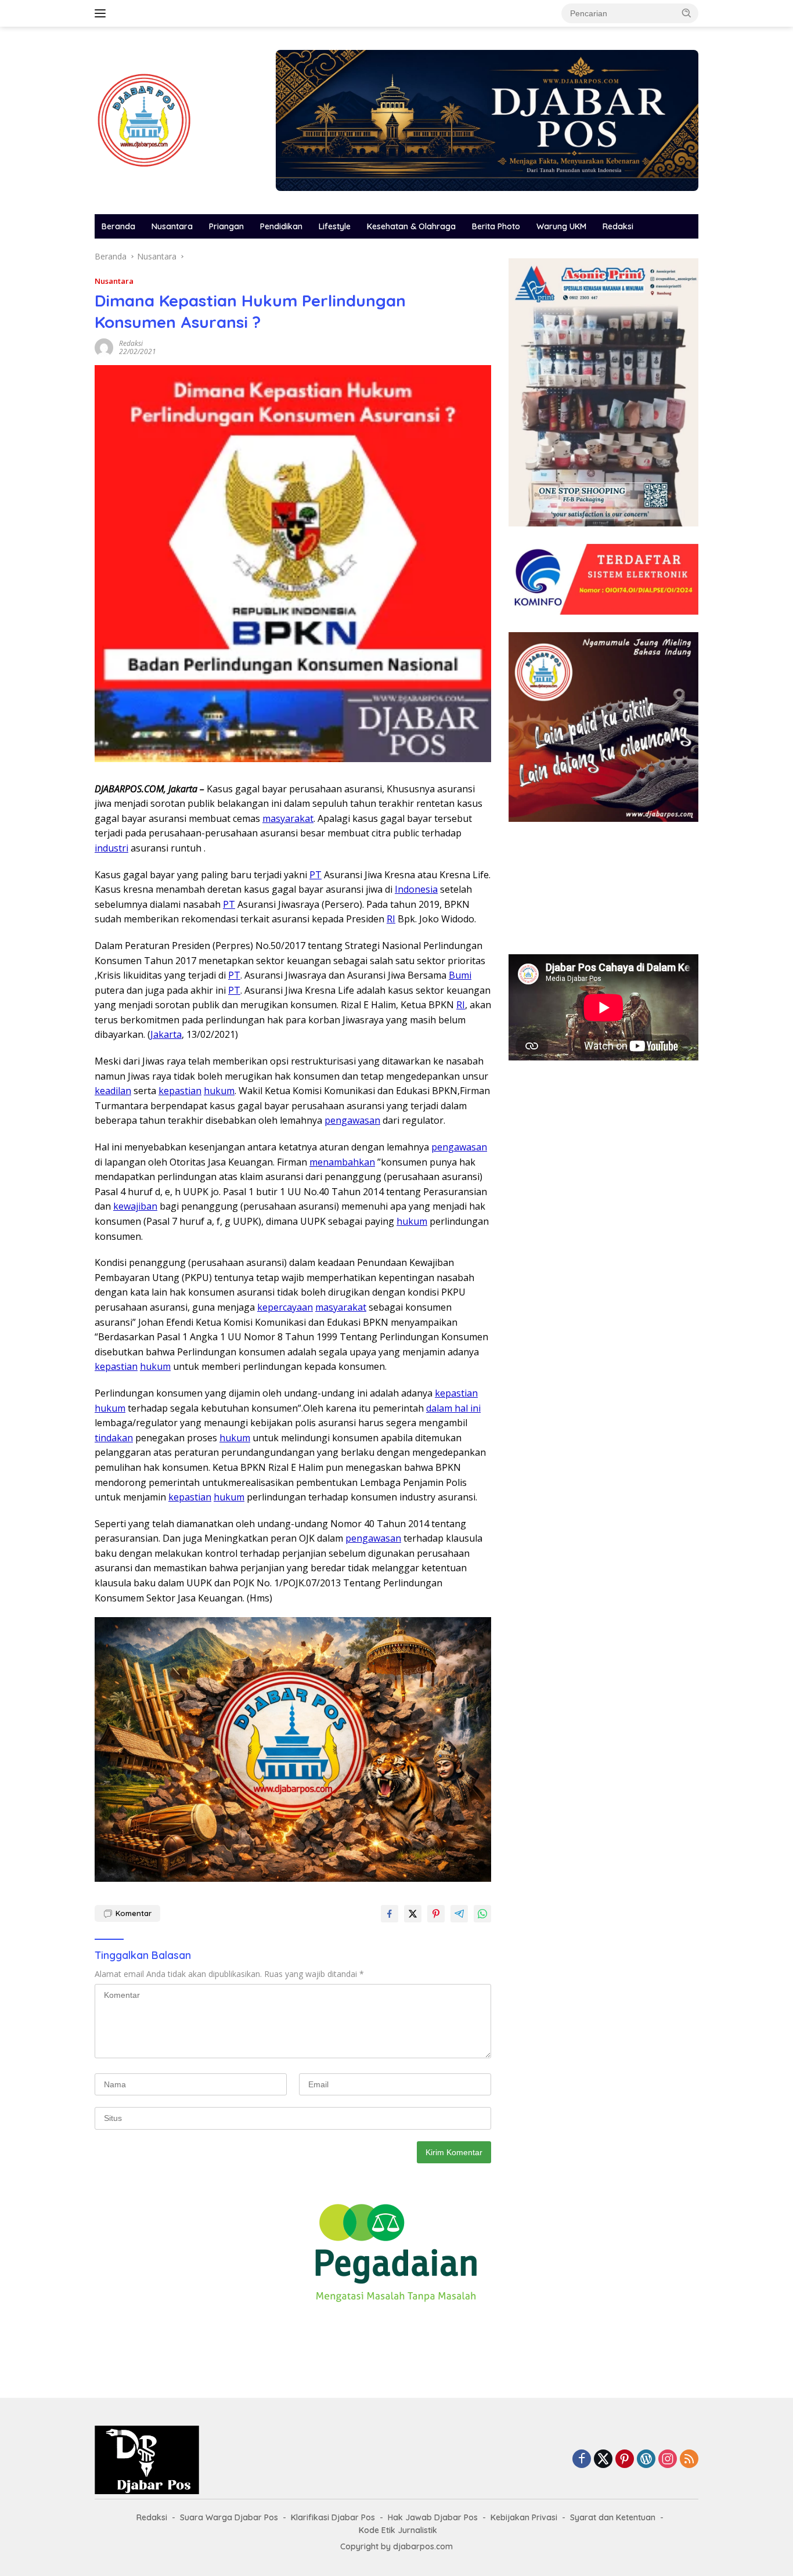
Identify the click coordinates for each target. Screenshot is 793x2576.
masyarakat (288, 818)
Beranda (118, 226)
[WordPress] (646, 2460)
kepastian (180, 1091)
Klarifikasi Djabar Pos (333, 2517)
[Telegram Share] (459, 1914)
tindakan (114, 1438)
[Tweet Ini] (413, 1914)
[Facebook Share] (390, 1914)
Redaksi (618, 226)
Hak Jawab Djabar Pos (433, 2517)
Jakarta (166, 1034)
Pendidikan (281, 226)
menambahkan (342, 1162)
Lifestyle (335, 226)
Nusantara (172, 226)
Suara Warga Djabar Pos (229, 2517)
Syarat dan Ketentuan (613, 2517)
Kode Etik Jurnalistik (398, 2530)
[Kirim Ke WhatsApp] (482, 1914)
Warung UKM (561, 226)
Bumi (460, 975)
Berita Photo (496, 226)
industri (111, 848)
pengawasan (352, 1120)
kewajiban (135, 1206)
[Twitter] (603, 2460)
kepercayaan (285, 1307)
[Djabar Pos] (144, 119)
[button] (687, 13)
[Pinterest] (625, 2460)
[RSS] (689, 2460)
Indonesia (416, 889)
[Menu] (102, 13)
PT (316, 875)
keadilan (113, 1091)
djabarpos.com (423, 2546)
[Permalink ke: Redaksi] (104, 347)
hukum (219, 1091)
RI (391, 919)
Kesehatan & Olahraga (411, 226)
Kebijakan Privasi (524, 2517)
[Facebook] (582, 2460)
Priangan (226, 226)
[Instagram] (668, 2460)
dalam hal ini (453, 1408)
